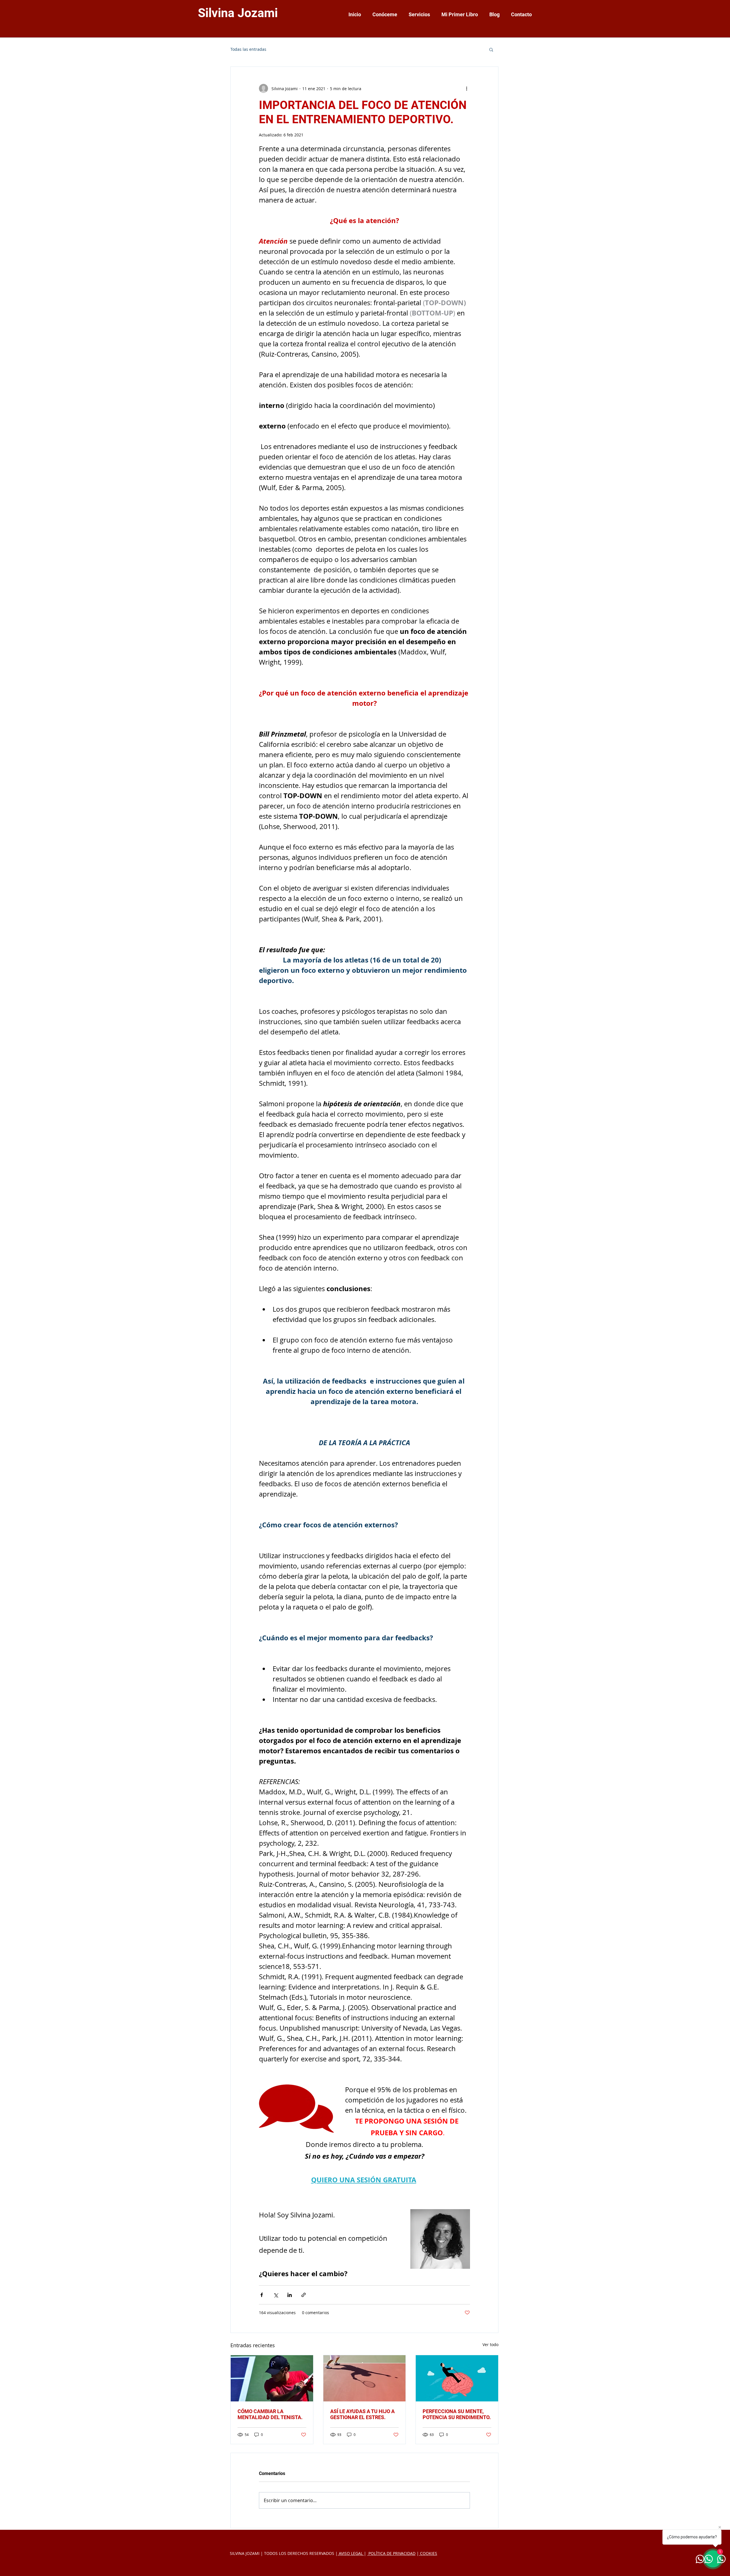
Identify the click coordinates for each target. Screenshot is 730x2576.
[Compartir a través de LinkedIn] (290, 2295)
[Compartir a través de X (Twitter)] (276, 2295)
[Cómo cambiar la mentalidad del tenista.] (272, 2378)
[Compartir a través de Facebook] (262, 2295)
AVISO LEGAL (351, 2553)
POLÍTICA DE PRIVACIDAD (391, 2553)
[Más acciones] (467, 88)
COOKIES (428, 2553)
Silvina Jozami (238, 13)
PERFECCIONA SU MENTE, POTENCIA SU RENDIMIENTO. (457, 2414)
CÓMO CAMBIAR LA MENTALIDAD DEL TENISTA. (270, 2414)
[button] (491, 49)
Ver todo (490, 2345)
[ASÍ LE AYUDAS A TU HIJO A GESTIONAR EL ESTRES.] (365, 2378)
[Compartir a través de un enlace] (304, 2295)
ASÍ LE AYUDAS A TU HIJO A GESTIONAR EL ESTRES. (362, 2414)
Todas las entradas (248, 49)
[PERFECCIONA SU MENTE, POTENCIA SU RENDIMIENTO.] (457, 2378)
